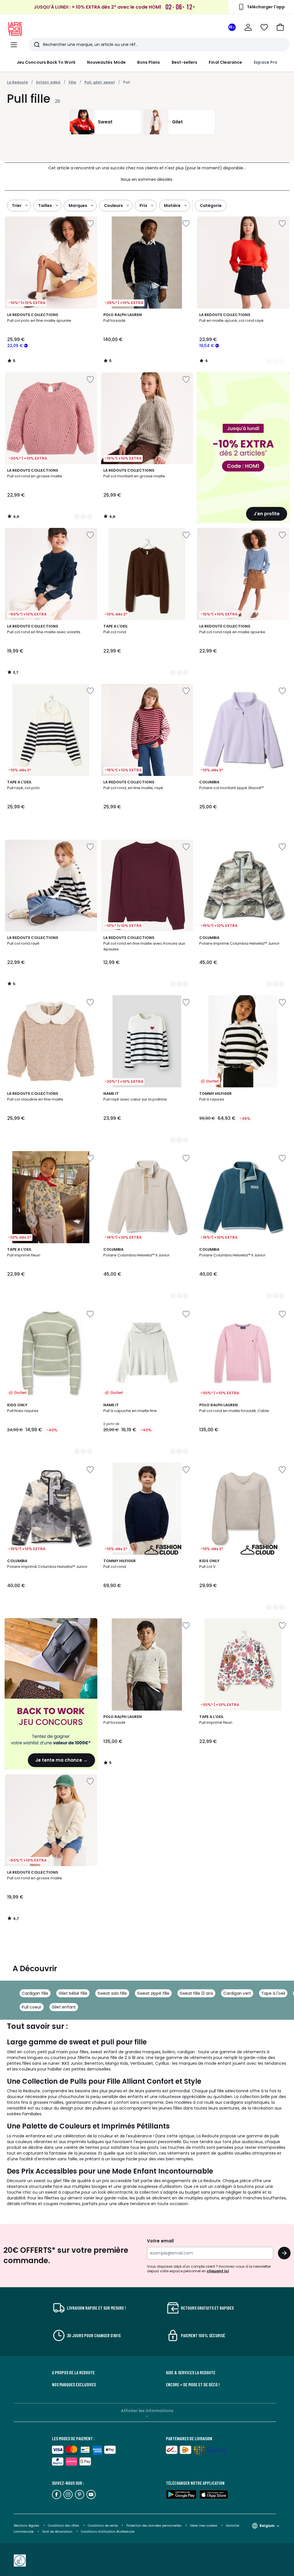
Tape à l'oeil (273, 1993)
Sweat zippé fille (153, 1993)
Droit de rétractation (58, 2532)
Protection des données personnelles (154, 2526)
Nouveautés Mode (106, 62)
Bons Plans (149, 62)
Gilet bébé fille (73, 1993)
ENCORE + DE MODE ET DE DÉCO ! (193, 2385)
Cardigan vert (237, 1993)
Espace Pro (266, 62)
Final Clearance (225, 62)
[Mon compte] (248, 27)
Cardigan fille (35, 1993)
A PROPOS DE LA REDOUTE (73, 2372)
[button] (280, 27)
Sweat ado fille (112, 1993)
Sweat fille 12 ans (196, 1993)
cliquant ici (218, 2271)
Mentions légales (27, 2526)
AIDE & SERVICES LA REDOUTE (191, 2372)
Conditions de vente (103, 2526)
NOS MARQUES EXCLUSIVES (74, 2385)
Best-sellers (185, 62)
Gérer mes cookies (204, 2526)
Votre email (161, 2241)
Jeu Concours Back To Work (46, 62)
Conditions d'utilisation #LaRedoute (108, 2532)
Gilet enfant (64, 2007)
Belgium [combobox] (267, 2526)
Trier (17, 206)
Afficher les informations (147, 2411)
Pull (127, 82)
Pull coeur (32, 2007)
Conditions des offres (64, 2526)
